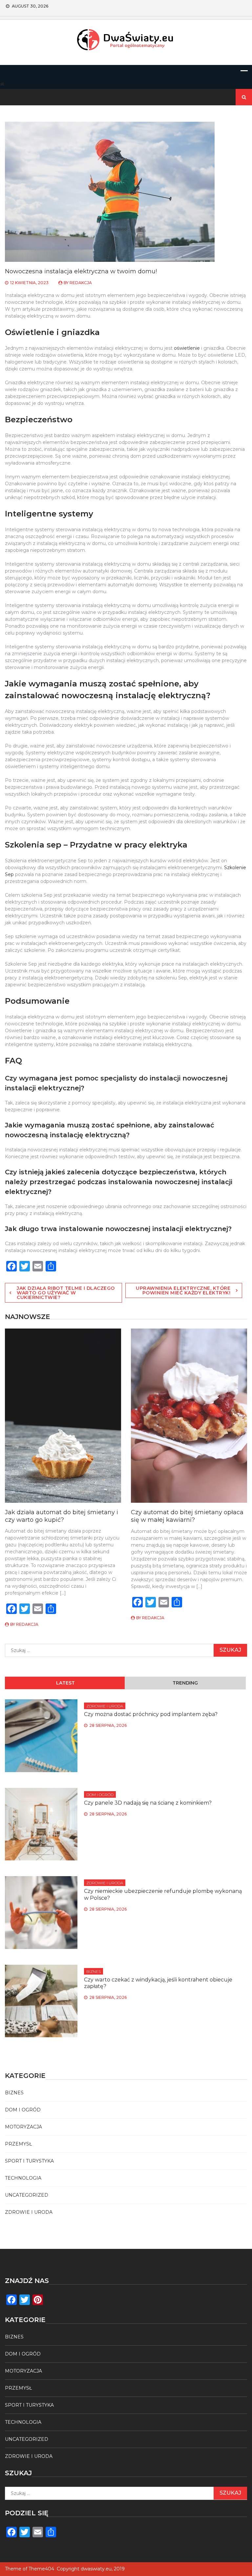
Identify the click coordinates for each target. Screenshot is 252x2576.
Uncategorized (27, 2195)
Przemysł (18, 2144)
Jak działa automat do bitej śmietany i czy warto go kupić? (62, 1516)
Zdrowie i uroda (105, 1706)
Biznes (94, 1971)
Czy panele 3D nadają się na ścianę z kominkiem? (148, 1803)
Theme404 (41, 2569)
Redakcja (81, 283)
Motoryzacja (23, 2127)
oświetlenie (187, 348)
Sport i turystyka (29, 2161)
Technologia (23, 2178)
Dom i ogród (100, 1795)
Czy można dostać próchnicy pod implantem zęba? (151, 1714)
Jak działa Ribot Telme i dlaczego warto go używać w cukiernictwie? (66, 1293)
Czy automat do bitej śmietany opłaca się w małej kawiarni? (187, 1516)
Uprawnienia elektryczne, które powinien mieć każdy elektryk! (183, 1290)
